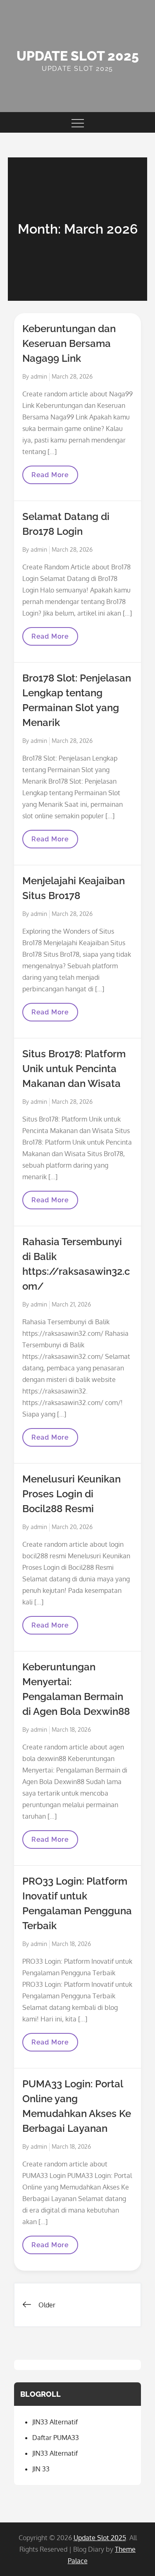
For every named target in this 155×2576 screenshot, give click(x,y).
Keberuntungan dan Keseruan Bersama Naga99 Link (69, 343)
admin (39, 376)
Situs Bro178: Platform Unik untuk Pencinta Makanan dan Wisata (74, 1069)
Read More (55, 477)
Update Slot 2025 (78, 56)
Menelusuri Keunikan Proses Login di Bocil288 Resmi (72, 1494)
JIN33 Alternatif (55, 2422)
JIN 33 (41, 2469)
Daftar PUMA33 (56, 2438)
